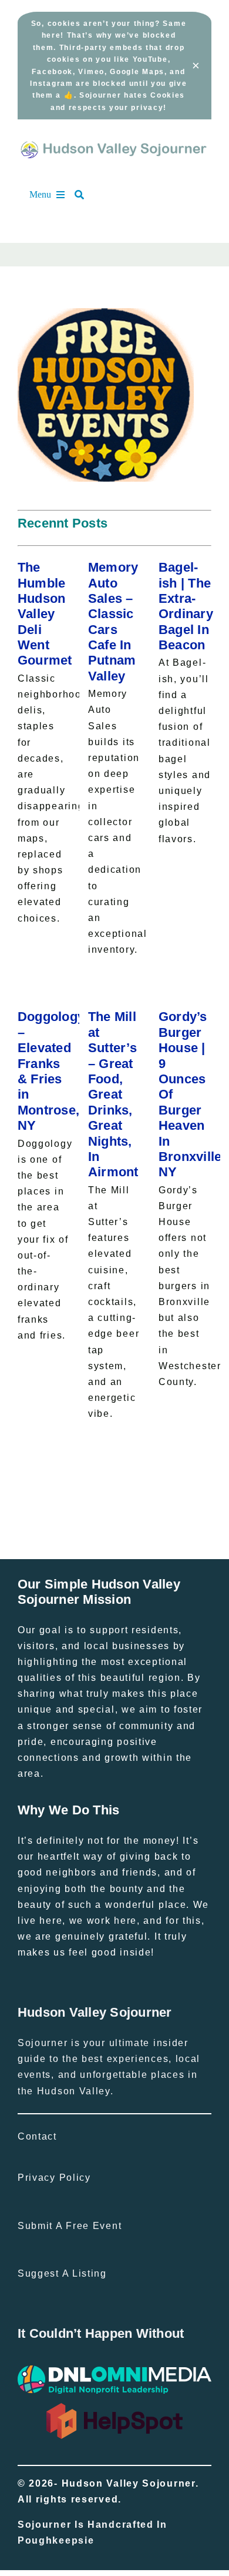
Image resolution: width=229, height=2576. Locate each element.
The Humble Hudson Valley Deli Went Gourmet (45, 614)
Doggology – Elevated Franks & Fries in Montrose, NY (51, 1071)
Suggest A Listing (62, 2273)
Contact (37, 2136)
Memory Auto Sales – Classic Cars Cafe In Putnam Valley (113, 622)
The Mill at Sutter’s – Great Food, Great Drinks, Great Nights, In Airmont (113, 1094)
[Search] (85, 195)
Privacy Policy (54, 2178)
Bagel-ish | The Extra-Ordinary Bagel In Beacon (186, 606)
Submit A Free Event (70, 2226)
